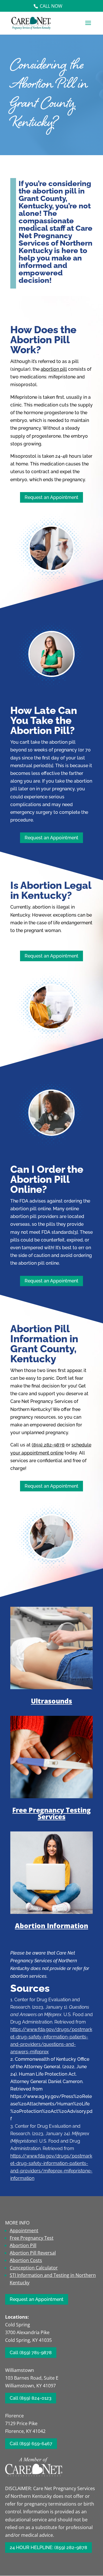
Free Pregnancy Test (32, 2238)
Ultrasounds (51, 1701)
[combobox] (51, 919)
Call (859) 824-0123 (31, 2398)
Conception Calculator (34, 2268)
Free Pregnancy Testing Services (51, 1813)
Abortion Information (51, 1926)
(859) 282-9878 (48, 1445)
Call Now (51, 6)
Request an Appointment (51, 497)
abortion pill (54, 369)
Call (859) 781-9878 (31, 2353)
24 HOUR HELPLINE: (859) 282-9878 (48, 2548)
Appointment (24, 2230)
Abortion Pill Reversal (33, 2253)
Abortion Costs (26, 2260)
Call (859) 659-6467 (31, 2444)
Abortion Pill (23, 2245)
